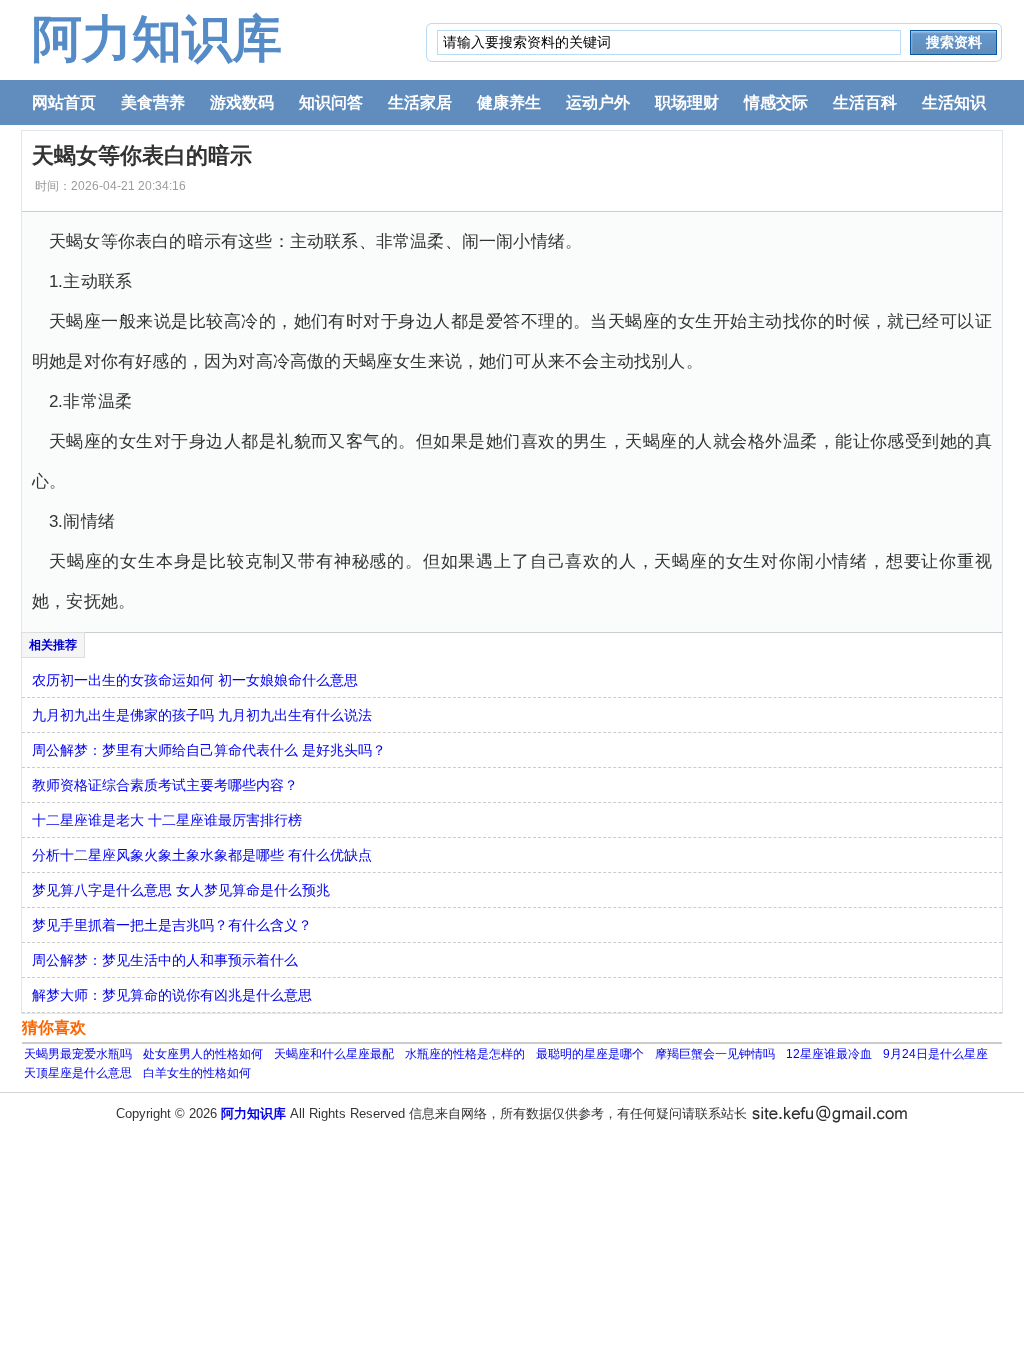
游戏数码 (242, 102)
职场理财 (687, 102)
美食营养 (153, 102)
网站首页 (64, 102)
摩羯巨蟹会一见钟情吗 (715, 1054)
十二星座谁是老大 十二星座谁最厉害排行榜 (167, 820)
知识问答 (331, 102)
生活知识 (954, 102)
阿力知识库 (157, 39)
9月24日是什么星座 (935, 1054)
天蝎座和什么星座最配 (334, 1054)
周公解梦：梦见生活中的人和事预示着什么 (165, 960)
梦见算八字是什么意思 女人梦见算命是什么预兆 (181, 890)
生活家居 (420, 102)
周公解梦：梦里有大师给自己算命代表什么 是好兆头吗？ (209, 750)
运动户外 (598, 102)
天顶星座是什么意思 (78, 1073)
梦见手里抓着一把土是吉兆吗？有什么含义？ (172, 925)
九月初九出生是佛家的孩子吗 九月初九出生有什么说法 (202, 715)
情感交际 (776, 102)
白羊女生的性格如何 (197, 1073)
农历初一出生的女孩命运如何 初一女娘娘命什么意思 (195, 680)
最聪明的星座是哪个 (590, 1054)
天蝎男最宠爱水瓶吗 (78, 1054)
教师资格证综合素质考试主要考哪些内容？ (165, 785)
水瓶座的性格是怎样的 (465, 1054)
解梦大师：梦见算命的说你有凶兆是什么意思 (172, 995)
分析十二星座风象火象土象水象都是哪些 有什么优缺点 (202, 855)
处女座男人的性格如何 (203, 1054)
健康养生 (509, 102)
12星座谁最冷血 (829, 1054)
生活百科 (865, 102)
